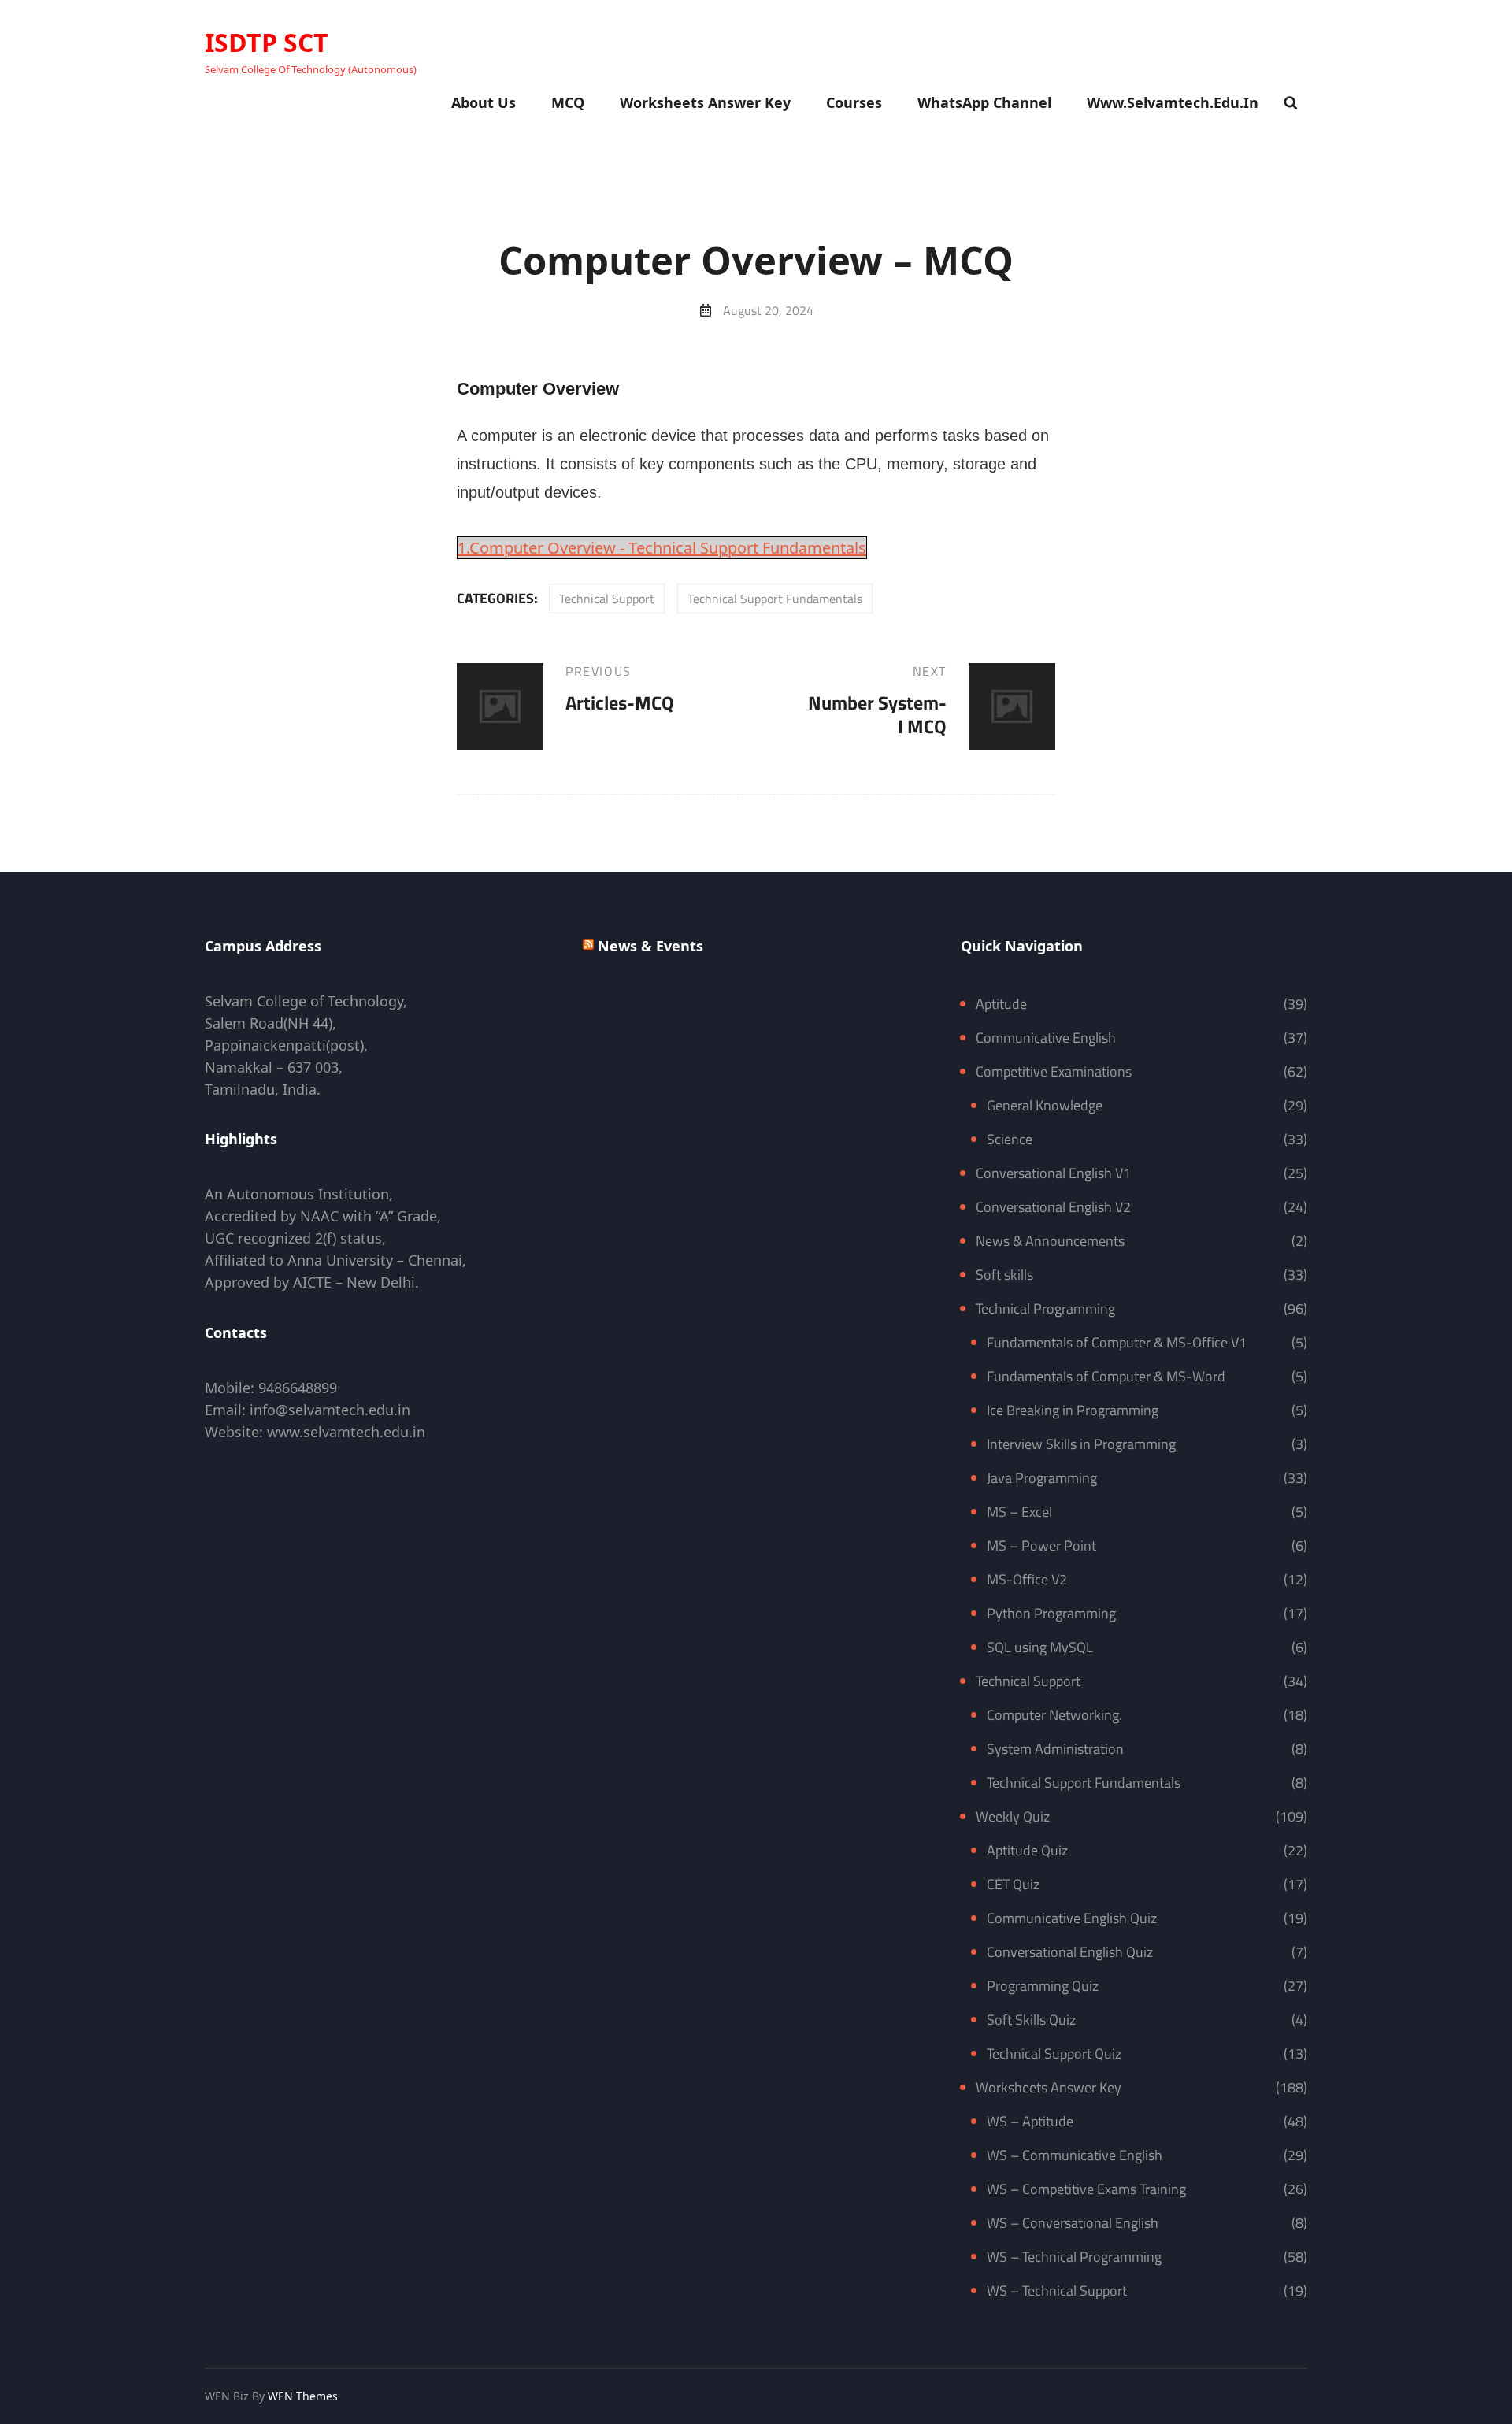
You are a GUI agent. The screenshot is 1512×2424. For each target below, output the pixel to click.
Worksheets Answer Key (705, 102)
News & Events (650, 946)
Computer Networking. (1054, 1715)
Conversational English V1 (1053, 1173)
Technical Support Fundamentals (775, 599)
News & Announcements (1050, 1241)
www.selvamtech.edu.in (1173, 102)
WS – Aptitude (1030, 2121)
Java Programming (1042, 1478)
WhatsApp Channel (984, 102)
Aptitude (1001, 1004)
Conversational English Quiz (1070, 1952)
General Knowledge (1045, 1105)
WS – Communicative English (1075, 2155)
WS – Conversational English (1073, 2223)
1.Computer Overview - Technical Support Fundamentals (662, 548)
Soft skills (1004, 1275)
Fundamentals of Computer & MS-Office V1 (1117, 1342)
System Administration (1055, 1749)
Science (1010, 1139)
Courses (854, 102)
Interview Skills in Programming (1081, 1444)
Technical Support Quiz (1054, 2053)
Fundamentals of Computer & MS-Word (1106, 1376)
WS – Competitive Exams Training (1086, 2189)
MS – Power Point (1041, 1546)
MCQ (568, 102)
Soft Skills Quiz (1031, 2020)
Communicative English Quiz (1072, 1918)
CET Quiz (1013, 1884)
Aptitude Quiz (1027, 1850)
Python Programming (1051, 1613)
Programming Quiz (1043, 1986)
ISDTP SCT (267, 42)
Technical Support (607, 599)
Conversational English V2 (1053, 1207)
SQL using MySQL (1040, 1647)
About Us (484, 102)
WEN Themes (303, 2396)
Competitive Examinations (1054, 1071)
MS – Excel (1019, 1512)
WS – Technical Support (1057, 2291)
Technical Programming (1045, 1308)
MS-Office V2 (1027, 1579)
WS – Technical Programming (1074, 2257)
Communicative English (1046, 1038)
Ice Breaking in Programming (1073, 1410)
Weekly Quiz (1013, 1816)
